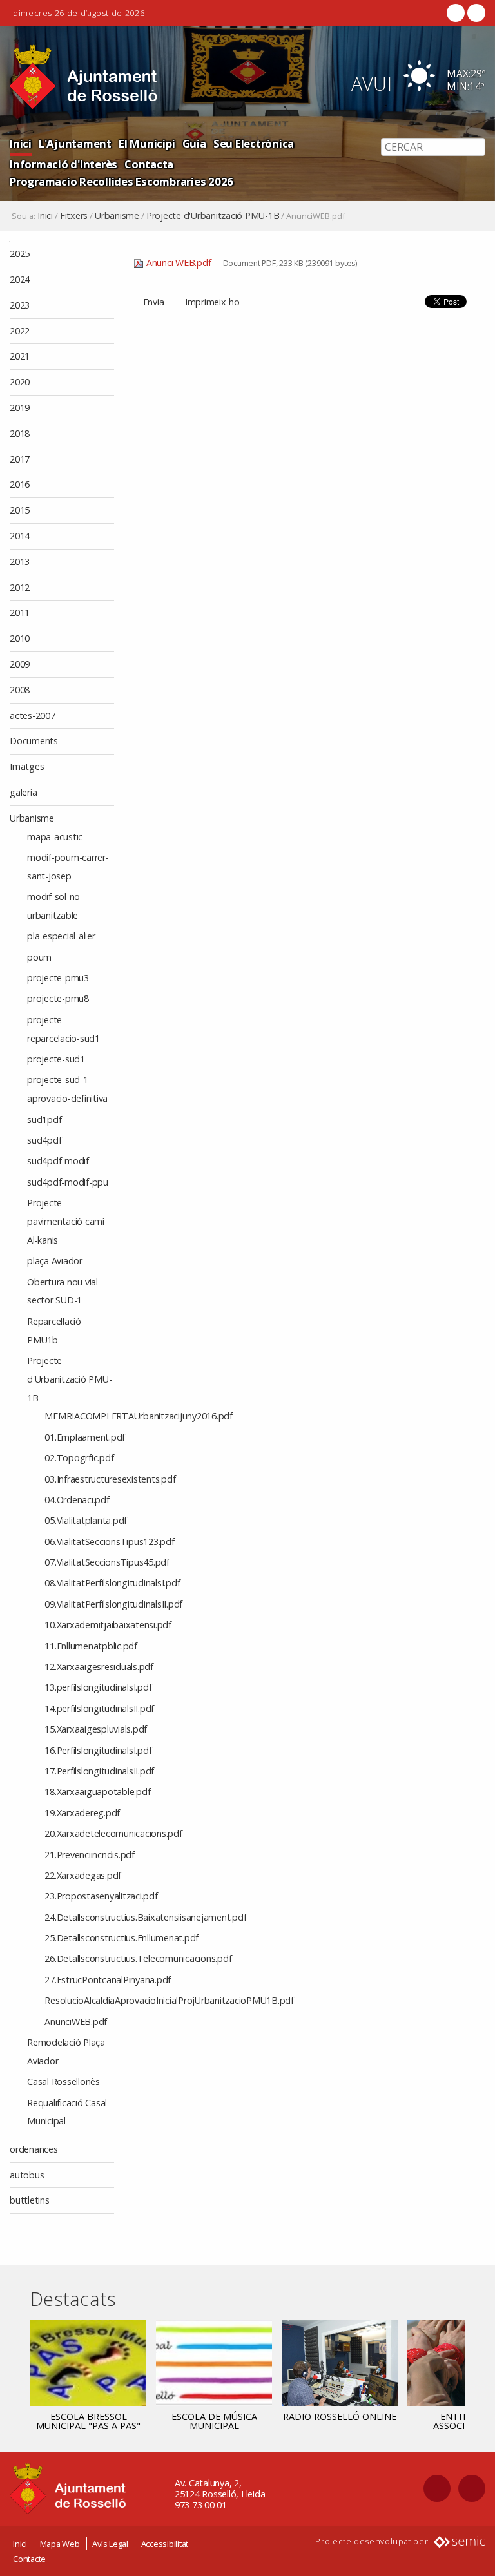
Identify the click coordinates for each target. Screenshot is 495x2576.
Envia (154, 302)
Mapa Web (60, 2544)
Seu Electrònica (254, 143)
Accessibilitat (165, 2544)
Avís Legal (110, 2544)
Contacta (149, 164)
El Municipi (147, 143)
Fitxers (74, 216)
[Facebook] (456, 13)
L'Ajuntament (75, 143)
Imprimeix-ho (212, 302)
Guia (194, 143)
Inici (21, 143)
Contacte (29, 2559)
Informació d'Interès (63, 164)
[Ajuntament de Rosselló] (84, 77)
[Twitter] (475, 13)
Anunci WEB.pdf (179, 263)
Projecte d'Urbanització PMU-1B (213, 216)
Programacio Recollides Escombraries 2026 (121, 181)
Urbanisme (117, 216)
